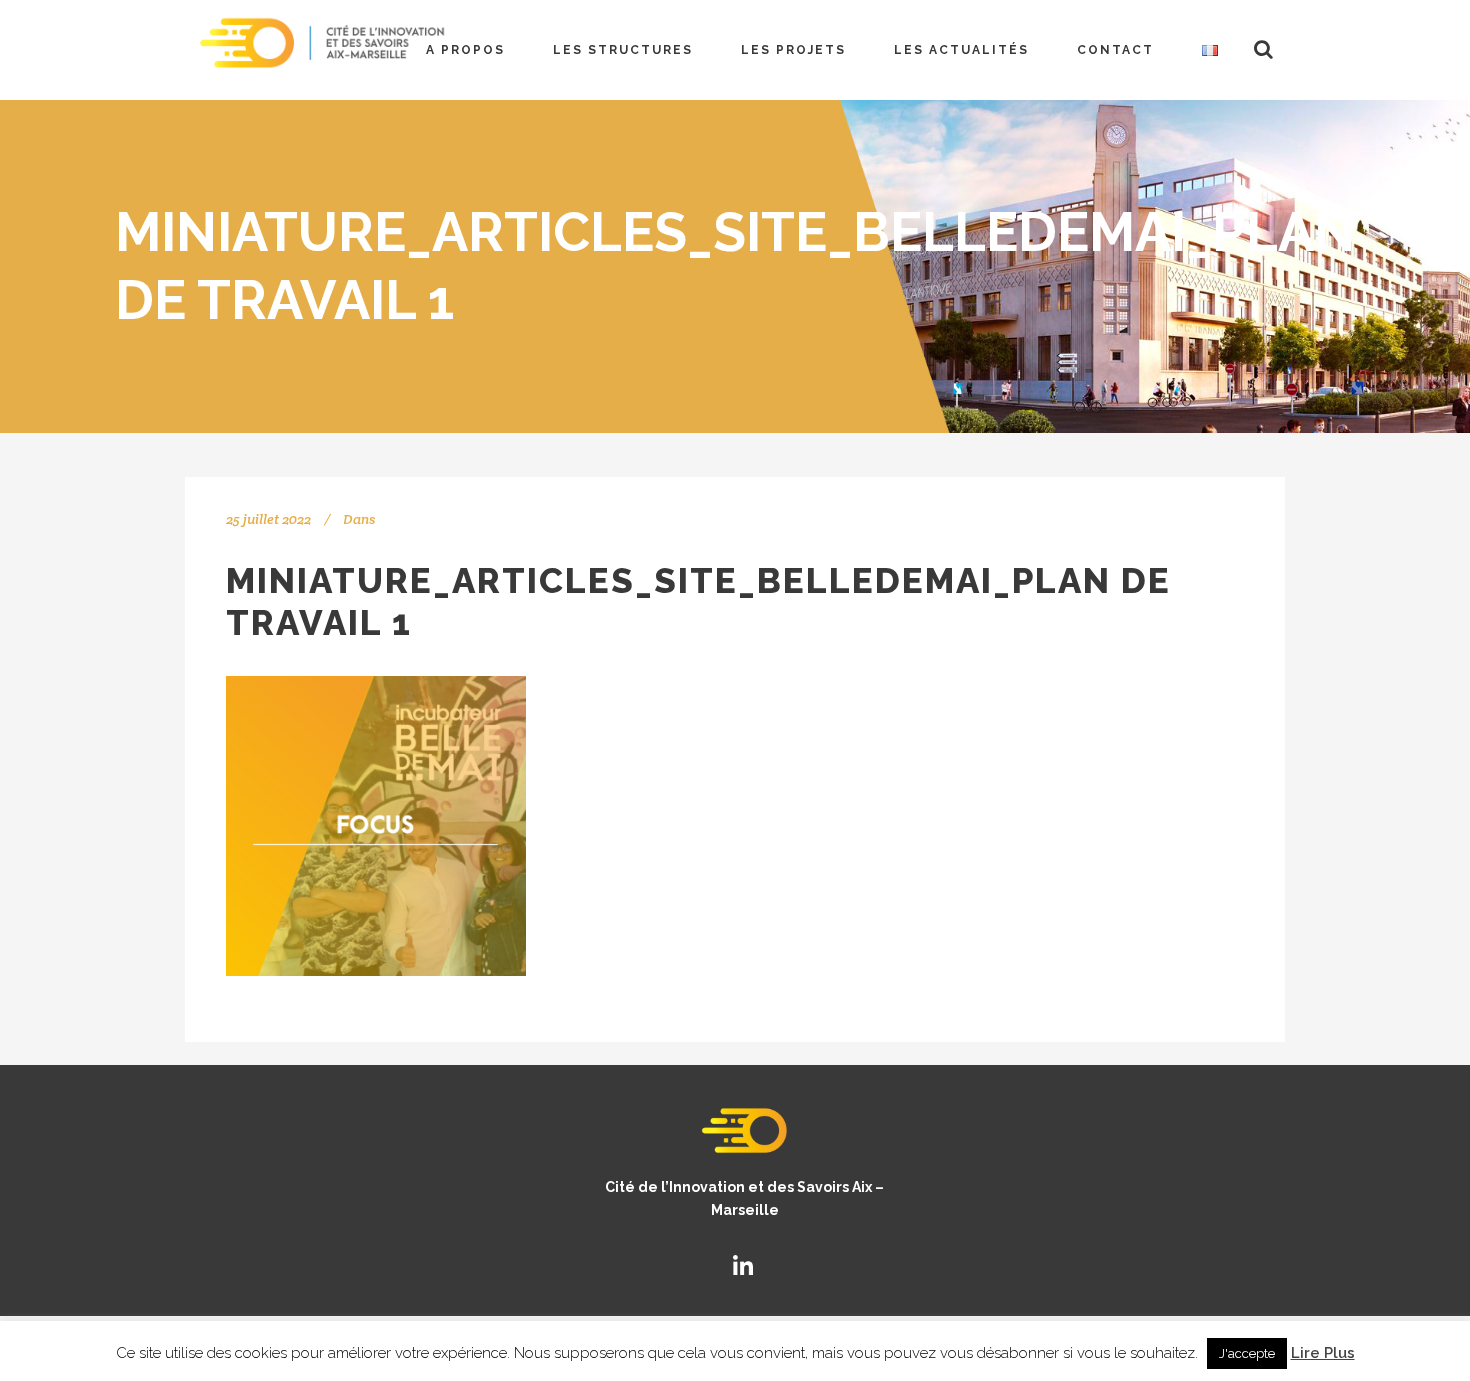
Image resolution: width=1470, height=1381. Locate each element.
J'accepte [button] (1247, 1353)
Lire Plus (1323, 1353)
